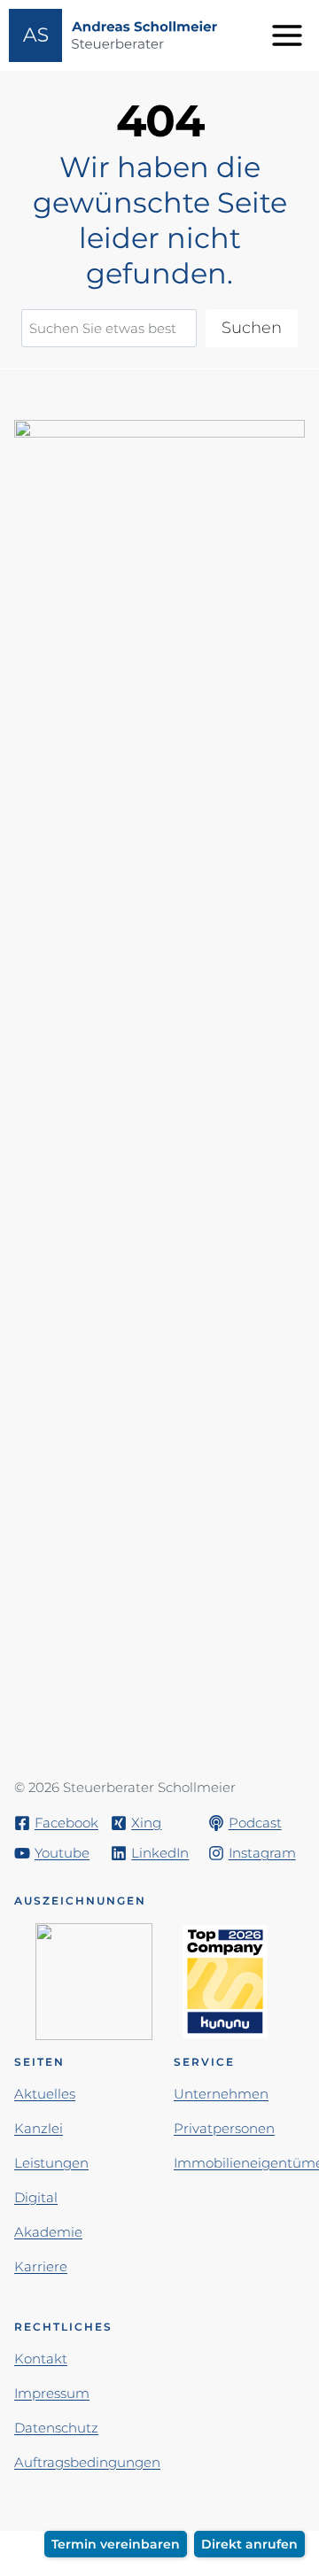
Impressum (52, 2393)
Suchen (252, 328)
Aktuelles (45, 2094)
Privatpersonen (224, 2128)
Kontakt (41, 2359)
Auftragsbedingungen (87, 2462)
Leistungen (51, 2163)
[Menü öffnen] (290, 35)
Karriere (41, 2266)
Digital (36, 2197)
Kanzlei (39, 2128)
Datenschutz (56, 2428)
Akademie (48, 2232)
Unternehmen (221, 2094)
